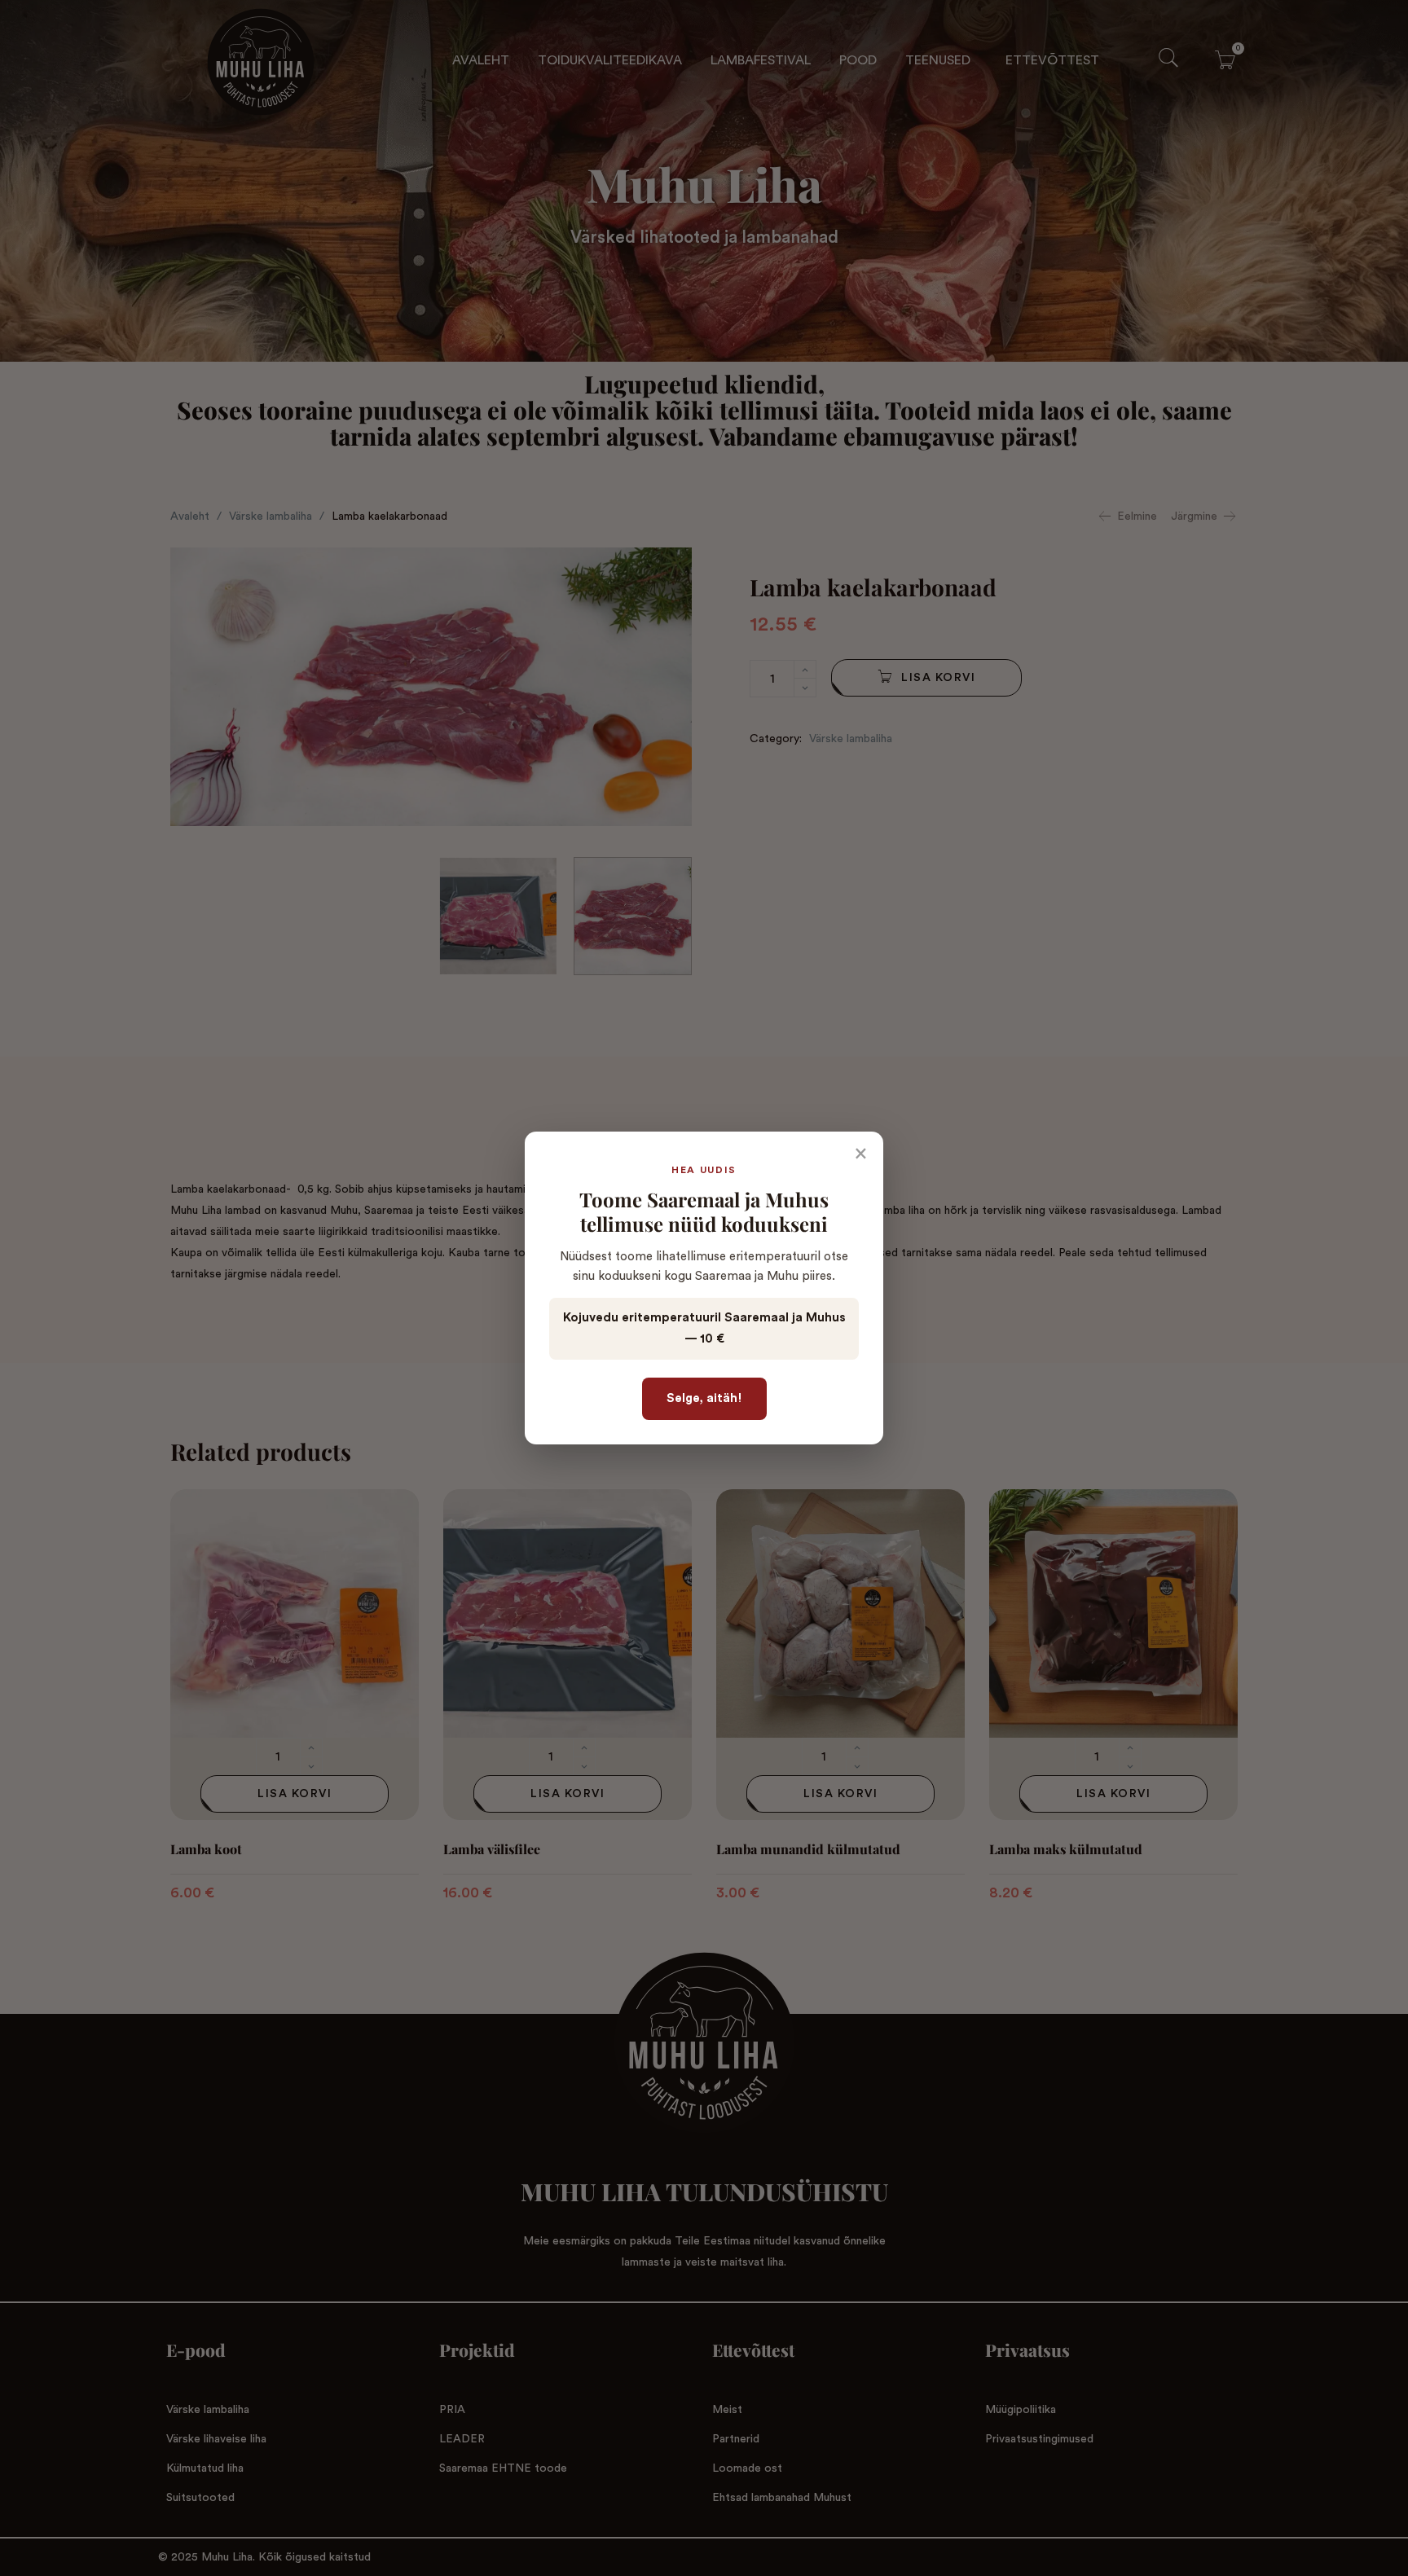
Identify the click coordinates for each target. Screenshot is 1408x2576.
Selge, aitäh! (704, 1398)
